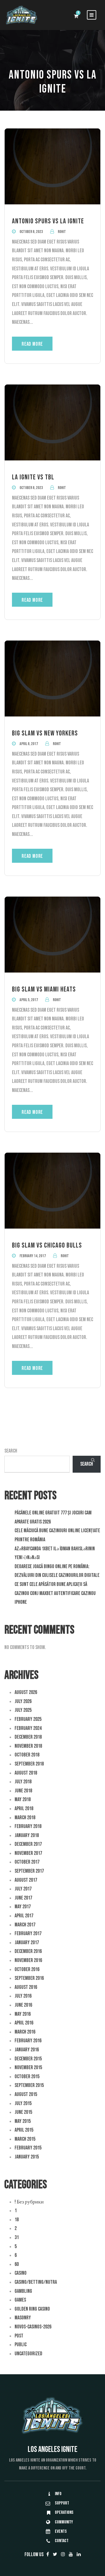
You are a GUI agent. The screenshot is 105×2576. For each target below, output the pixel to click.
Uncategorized (28, 2354)
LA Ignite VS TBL (33, 477)
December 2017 (28, 1844)
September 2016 (29, 1978)
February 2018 (28, 1826)
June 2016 (23, 2005)
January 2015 (27, 2157)
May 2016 (23, 2014)
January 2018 (27, 1835)
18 (17, 2220)
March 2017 (25, 1925)
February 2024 (28, 1728)
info (58, 2494)
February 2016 (28, 2041)
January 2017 (27, 1943)
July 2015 (23, 2103)
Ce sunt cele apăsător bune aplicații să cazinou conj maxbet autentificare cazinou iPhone (55, 1593)
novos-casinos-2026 (33, 2327)
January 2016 (27, 2050)
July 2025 (23, 1710)
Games (20, 2300)
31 (17, 2237)
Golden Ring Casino (32, 2309)
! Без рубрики (29, 2202)
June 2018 (23, 1791)
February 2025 (28, 1719)
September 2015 (29, 2085)
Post (19, 2336)
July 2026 (23, 1701)
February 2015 (28, 2148)
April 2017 (24, 1916)
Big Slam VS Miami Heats (44, 989)
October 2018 (27, 1755)
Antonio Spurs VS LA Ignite (48, 221)
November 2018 (28, 1746)
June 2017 (23, 1898)
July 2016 (23, 1996)
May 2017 (23, 1907)
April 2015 (24, 2130)
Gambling (23, 2291)
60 (17, 2264)
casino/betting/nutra (36, 2282)
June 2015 (23, 2112)
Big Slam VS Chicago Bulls (47, 1245)
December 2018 (28, 1737)
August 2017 (26, 1880)
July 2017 (23, 1889)
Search (11, 1451)
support (62, 2503)
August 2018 (26, 1773)
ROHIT (62, 232)
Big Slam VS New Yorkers (45, 733)
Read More (32, 344)
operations (64, 2512)
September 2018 (29, 1764)
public (21, 2345)
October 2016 (27, 1969)
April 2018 (24, 1809)
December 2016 (28, 1951)
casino (21, 2273)
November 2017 (28, 1853)
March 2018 (25, 1818)
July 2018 (23, 1782)
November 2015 (28, 2068)
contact (62, 2541)
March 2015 (25, 2139)
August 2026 (26, 1692)
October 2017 (27, 1862)
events (61, 2531)
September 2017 (29, 1871)
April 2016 (24, 2023)
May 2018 (23, 1800)
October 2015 (27, 2077)
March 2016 (25, 2032)
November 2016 (28, 1960)
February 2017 (28, 1934)
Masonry (23, 2318)
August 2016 (26, 1987)
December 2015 (28, 2059)
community (64, 2522)
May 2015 (23, 2121)
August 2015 (26, 2094)
